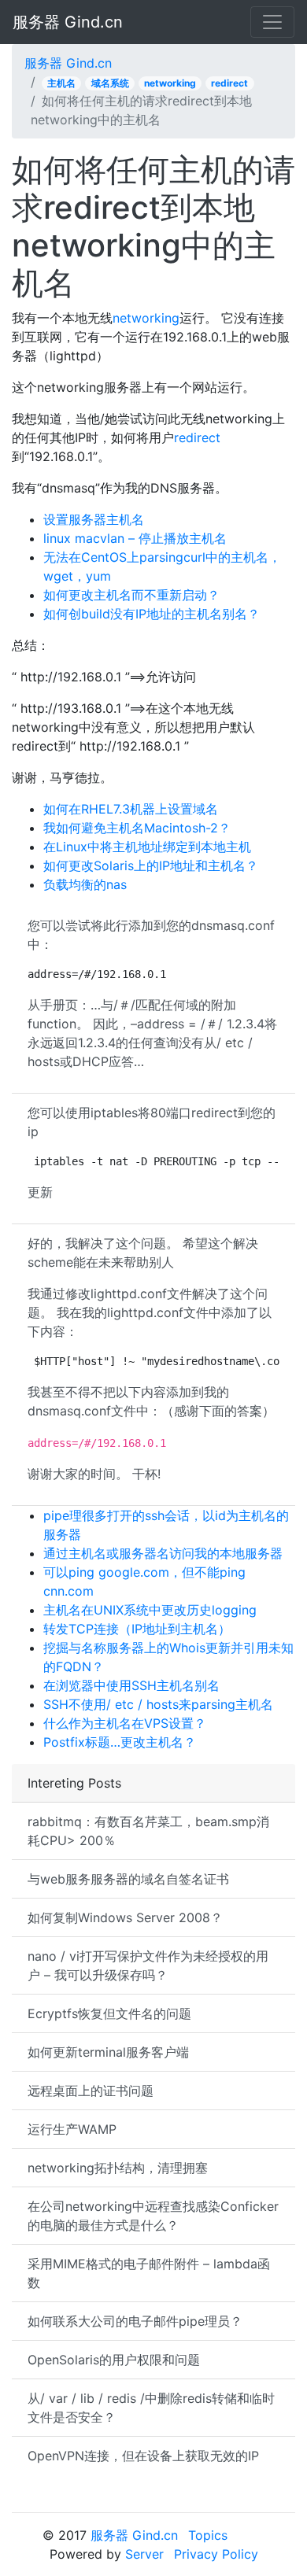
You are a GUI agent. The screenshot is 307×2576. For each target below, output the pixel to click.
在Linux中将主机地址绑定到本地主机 (147, 847)
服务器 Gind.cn (68, 22)
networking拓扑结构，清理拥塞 (118, 2168)
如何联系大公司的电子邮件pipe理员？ (135, 2321)
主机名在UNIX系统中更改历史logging (150, 1610)
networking (170, 83)
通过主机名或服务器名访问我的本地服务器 (163, 1553)
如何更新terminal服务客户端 (108, 2052)
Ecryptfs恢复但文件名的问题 (109, 2013)
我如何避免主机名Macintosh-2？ (137, 828)
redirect (229, 83)
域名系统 (110, 83)
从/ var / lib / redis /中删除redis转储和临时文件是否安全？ (151, 2408)
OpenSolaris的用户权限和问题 (114, 2360)
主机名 (61, 83)
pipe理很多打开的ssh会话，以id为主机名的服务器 (166, 1525)
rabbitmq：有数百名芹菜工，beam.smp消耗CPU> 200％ (148, 1831)
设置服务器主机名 (94, 519)
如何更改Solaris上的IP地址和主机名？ (151, 865)
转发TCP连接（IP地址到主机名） (137, 1629)
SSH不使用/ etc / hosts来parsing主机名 (158, 1704)
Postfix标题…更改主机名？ (120, 1742)
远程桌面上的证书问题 (91, 2091)
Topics (208, 2535)
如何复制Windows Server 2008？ (125, 1917)
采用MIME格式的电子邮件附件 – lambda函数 (149, 2273)
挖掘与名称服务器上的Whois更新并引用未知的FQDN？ (168, 1657)
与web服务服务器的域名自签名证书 (128, 1879)
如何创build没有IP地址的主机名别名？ (152, 614)
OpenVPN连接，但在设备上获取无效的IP (143, 2456)
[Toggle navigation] (272, 22)
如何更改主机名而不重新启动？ (131, 595)
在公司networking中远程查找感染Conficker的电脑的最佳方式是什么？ (153, 2216)
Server (144, 2554)
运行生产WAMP (72, 2129)
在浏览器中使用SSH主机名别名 (131, 1685)
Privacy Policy (216, 2554)
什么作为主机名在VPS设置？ (125, 1723)
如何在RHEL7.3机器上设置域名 (131, 809)
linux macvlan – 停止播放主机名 (135, 538)
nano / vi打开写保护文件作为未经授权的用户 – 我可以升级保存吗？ (148, 1965)
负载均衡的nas (85, 884)
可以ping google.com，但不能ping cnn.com (144, 1581)
